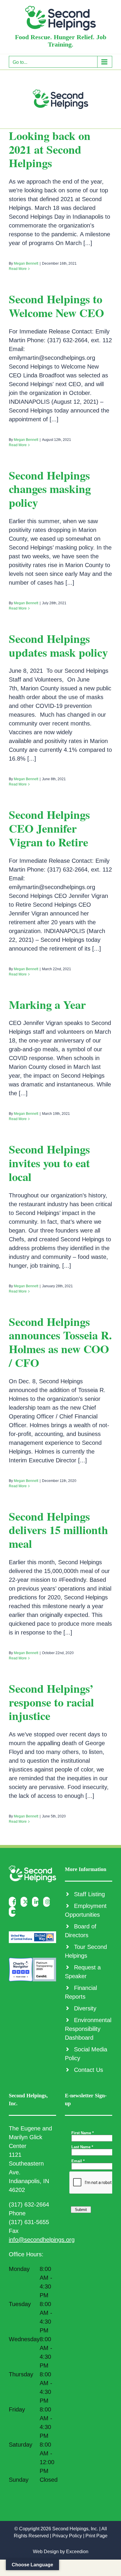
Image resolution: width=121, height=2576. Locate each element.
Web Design (46, 2552)
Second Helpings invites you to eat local (49, 1163)
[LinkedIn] (37, 1902)
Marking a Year (47, 1004)
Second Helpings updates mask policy (58, 645)
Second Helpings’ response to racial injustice (51, 1702)
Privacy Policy (67, 2536)
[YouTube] (14, 1912)
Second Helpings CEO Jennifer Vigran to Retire (49, 828)
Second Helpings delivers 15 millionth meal (58, 1530)
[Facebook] (14, 1902)
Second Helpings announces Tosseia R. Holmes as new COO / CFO (60, 1342)
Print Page (96, 2536)
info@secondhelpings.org (42, 2240)
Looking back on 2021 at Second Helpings (50, 149)
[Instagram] (48, 1902)
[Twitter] (25, 1902)
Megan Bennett (26, 263)
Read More (18, 269)
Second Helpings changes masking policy (50, 489)
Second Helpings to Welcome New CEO (56, 306)
